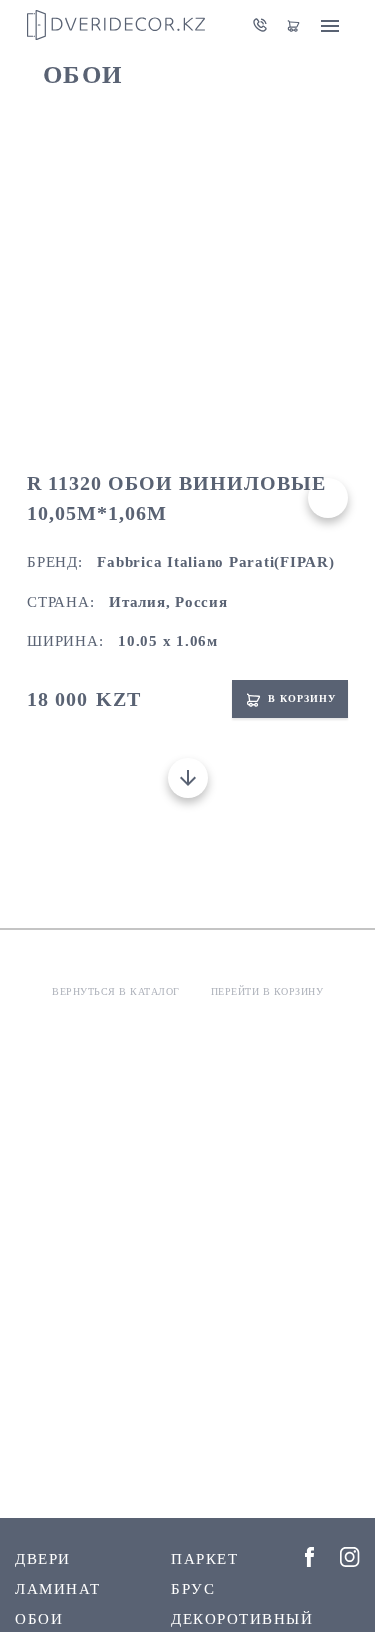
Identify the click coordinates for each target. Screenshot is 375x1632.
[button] (179, 413)
